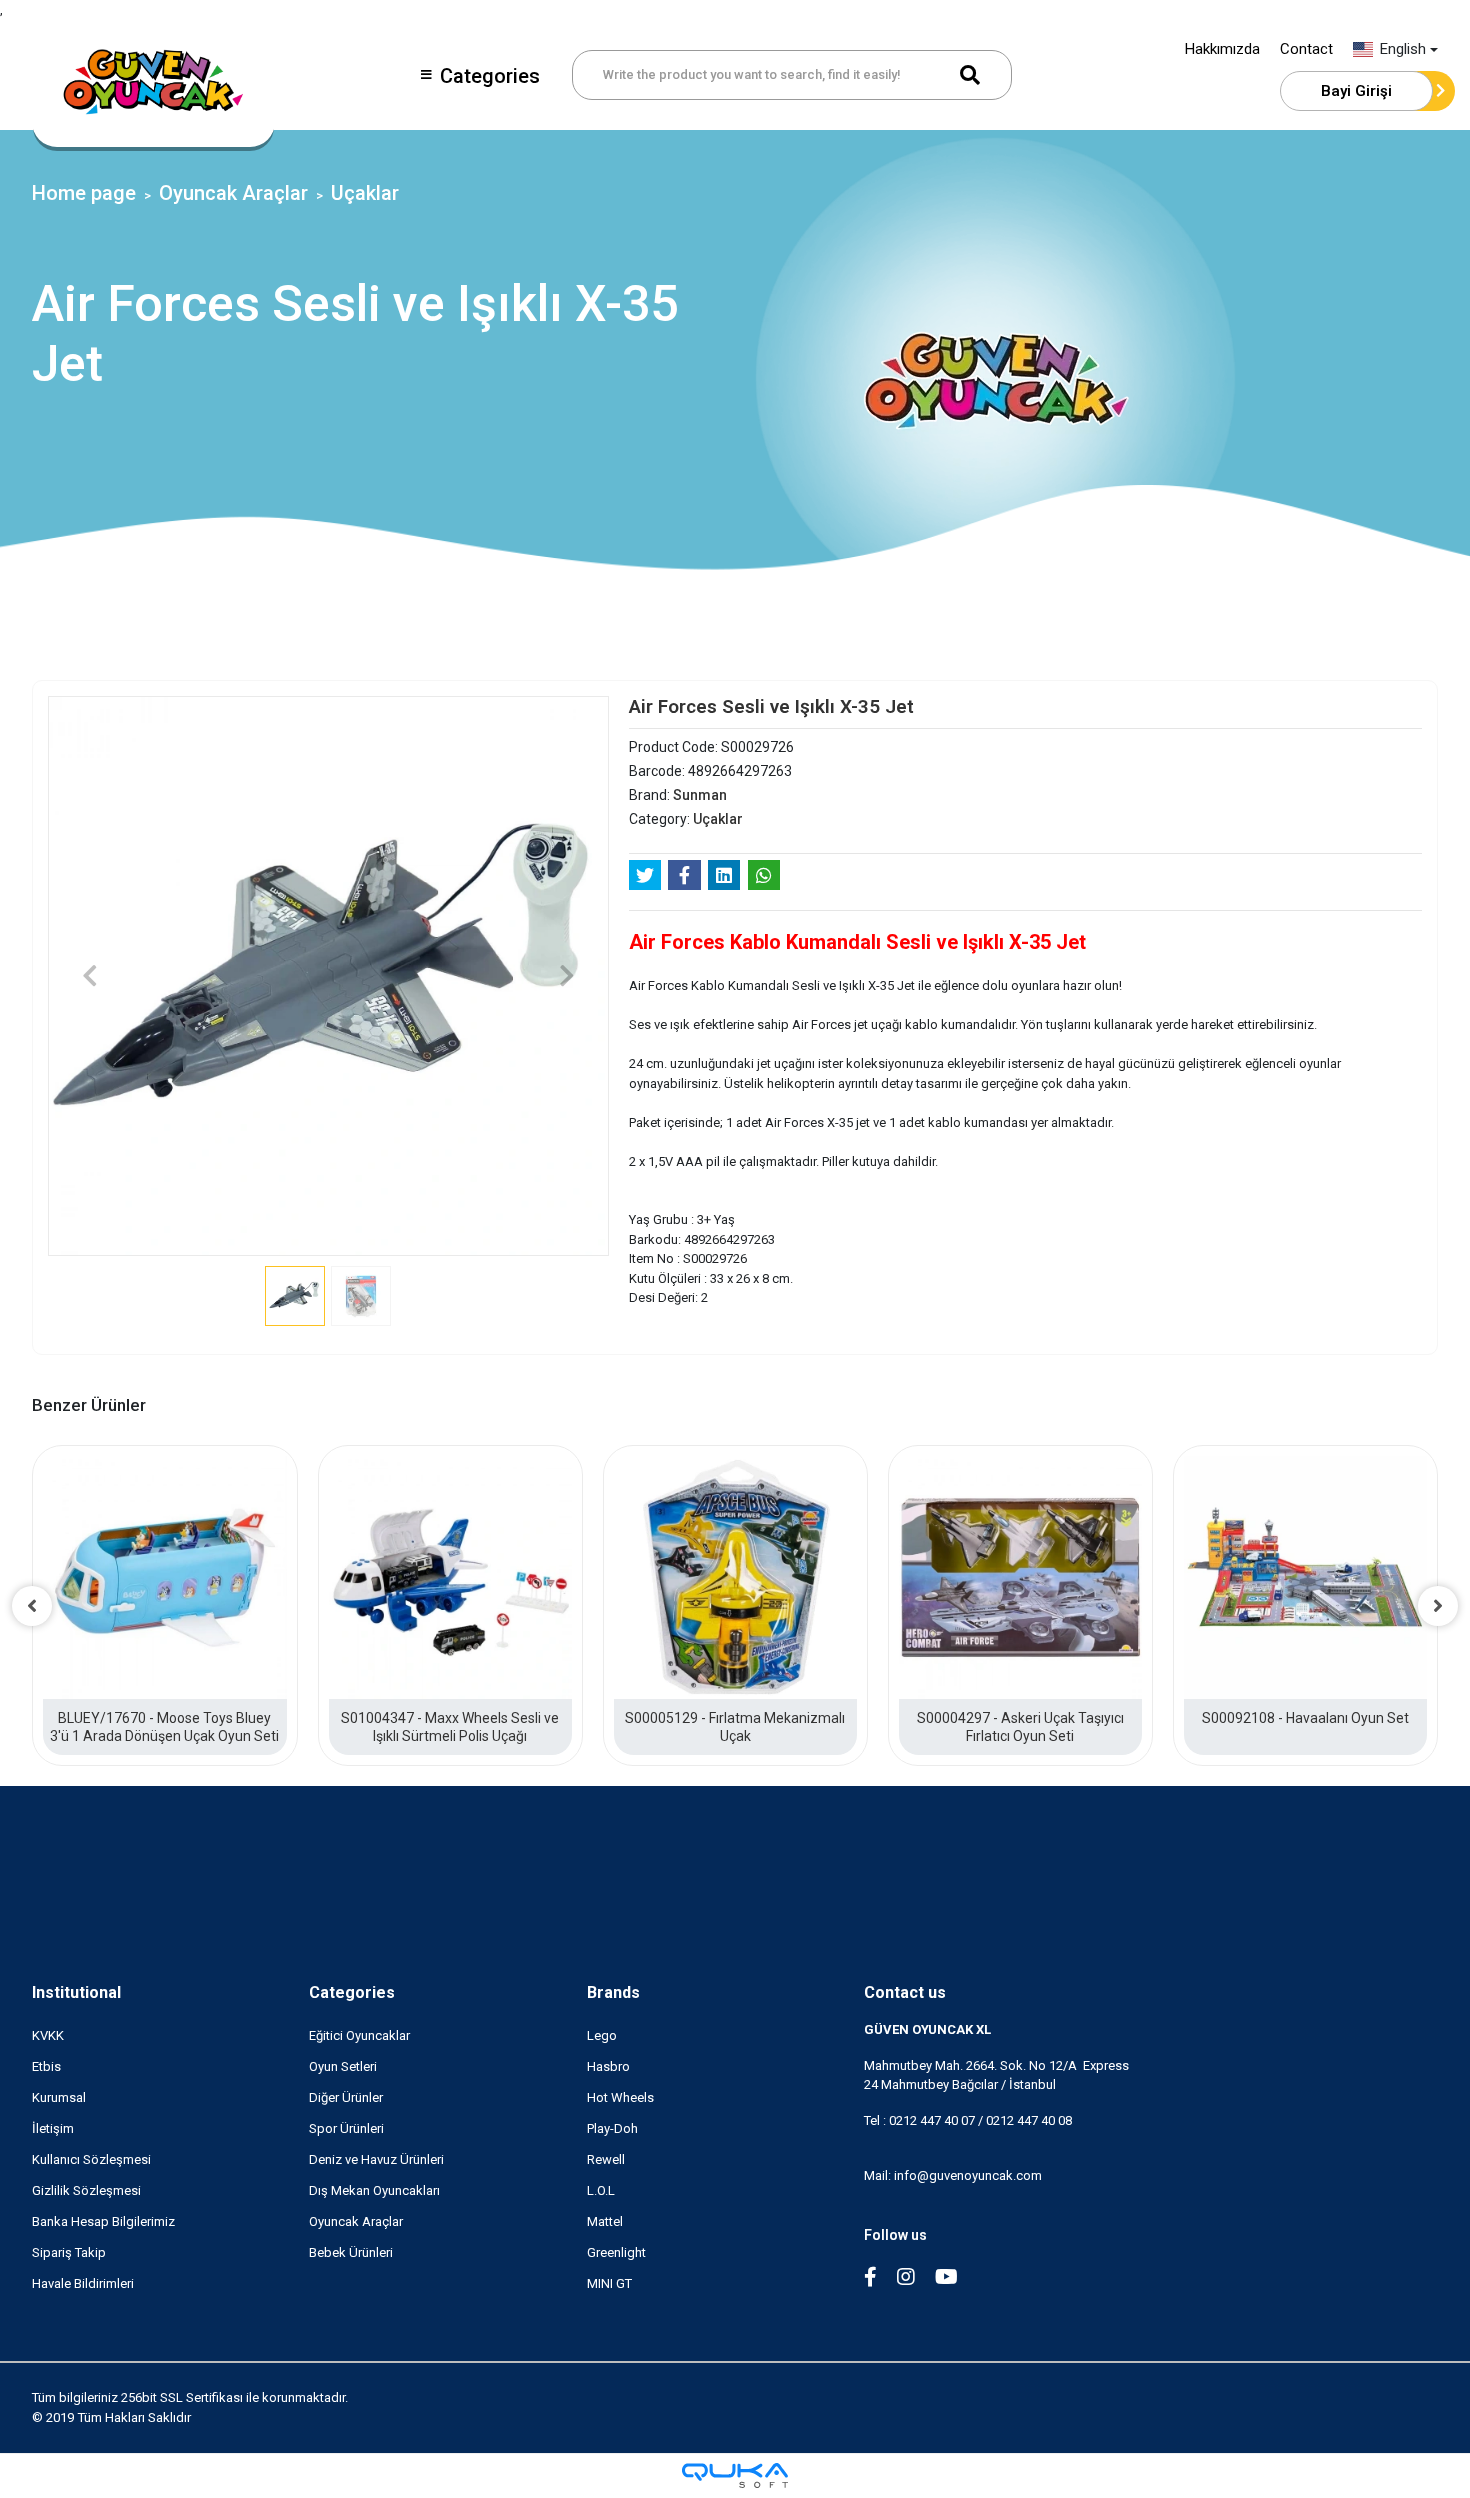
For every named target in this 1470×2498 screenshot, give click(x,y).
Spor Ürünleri (346, 2128)
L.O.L (601, 2190)
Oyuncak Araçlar (356, 2221)
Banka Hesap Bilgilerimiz (103, 2221)
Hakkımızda (1222, 49)
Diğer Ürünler (346, 2097)
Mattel (605, 2221)
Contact (1306, 49)
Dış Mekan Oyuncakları (374, 2190)
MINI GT (609, 2283)
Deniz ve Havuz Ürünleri (376, 2159)
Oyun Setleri (343, 2066)
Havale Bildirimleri (83, 2283)
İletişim (53, 2128)
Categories (490, 76)
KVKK (48, 2035)
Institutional (76, 1992)
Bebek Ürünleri (351, 2252)
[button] (90, 976)
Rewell (606, 2159)
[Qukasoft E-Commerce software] (735, 2475)
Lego (602, 2035)
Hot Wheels (620, 2097)
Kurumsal (59, 2097)
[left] (32, 1606)
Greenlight (616, 2252)
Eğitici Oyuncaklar (359, 2035)
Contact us (905, 1992)
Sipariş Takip (69, 2252)
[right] (1438, 1606)
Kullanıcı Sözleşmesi (91, 2159)
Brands (613, 1992)
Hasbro (608, 2066)
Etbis (46, 2066)
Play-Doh (612, 2128)
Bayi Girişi (1356, 91)
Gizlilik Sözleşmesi (86, 2190)
